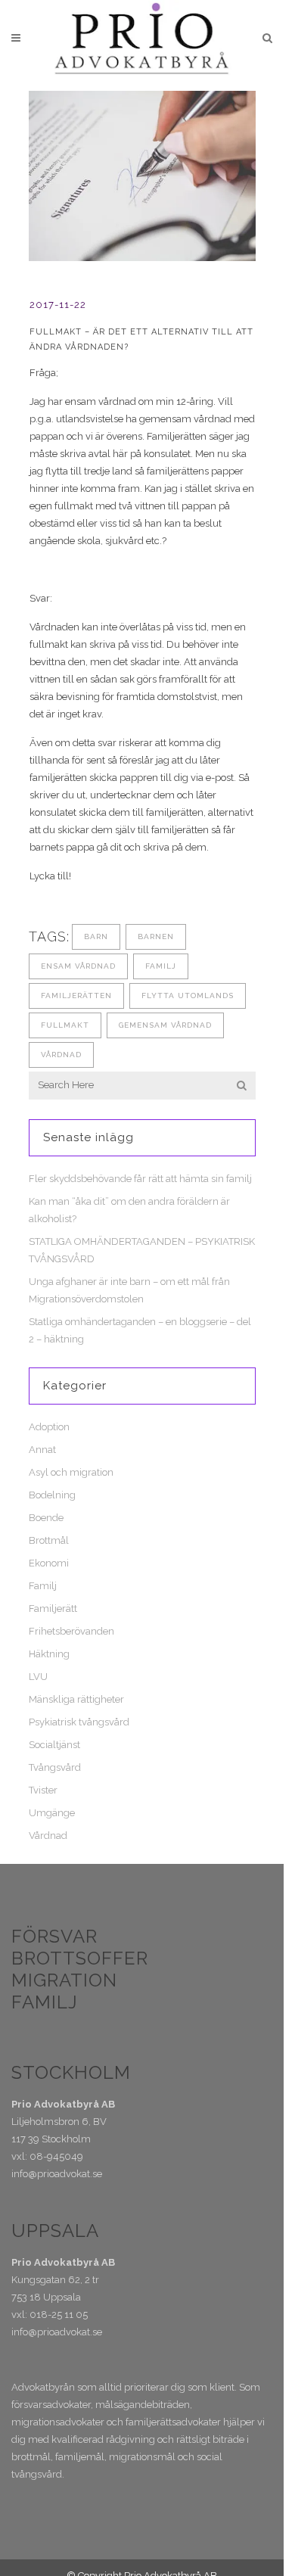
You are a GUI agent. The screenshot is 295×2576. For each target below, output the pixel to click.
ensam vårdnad (78, 966)
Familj (43, 1586)
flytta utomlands (188, 996)
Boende (46, 1518)
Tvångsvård (55, 1767)
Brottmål (49, 1540)
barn (96, 936)
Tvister (43, 1790)
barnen (156, 936)
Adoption (49, 1427)
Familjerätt (53, 1608)
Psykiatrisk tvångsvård (79, 1722)
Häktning (49, 1654)
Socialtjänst (54, 1745)
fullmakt (65, 1025)
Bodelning (52, 1495)
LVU (38, 1677)
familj (161, 966)
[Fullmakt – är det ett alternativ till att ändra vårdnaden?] (142, 176)
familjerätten (76, 996)
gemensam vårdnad (165, 1025)
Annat (42, 1450)
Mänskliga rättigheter (76, 1699)
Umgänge (52, 1813)
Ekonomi (49, 1563)
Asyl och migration (71, 1472)
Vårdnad (48, 1836)
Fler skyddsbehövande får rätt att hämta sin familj (140, 1179)
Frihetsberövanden (71, 1631)
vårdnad (61, 1055)
